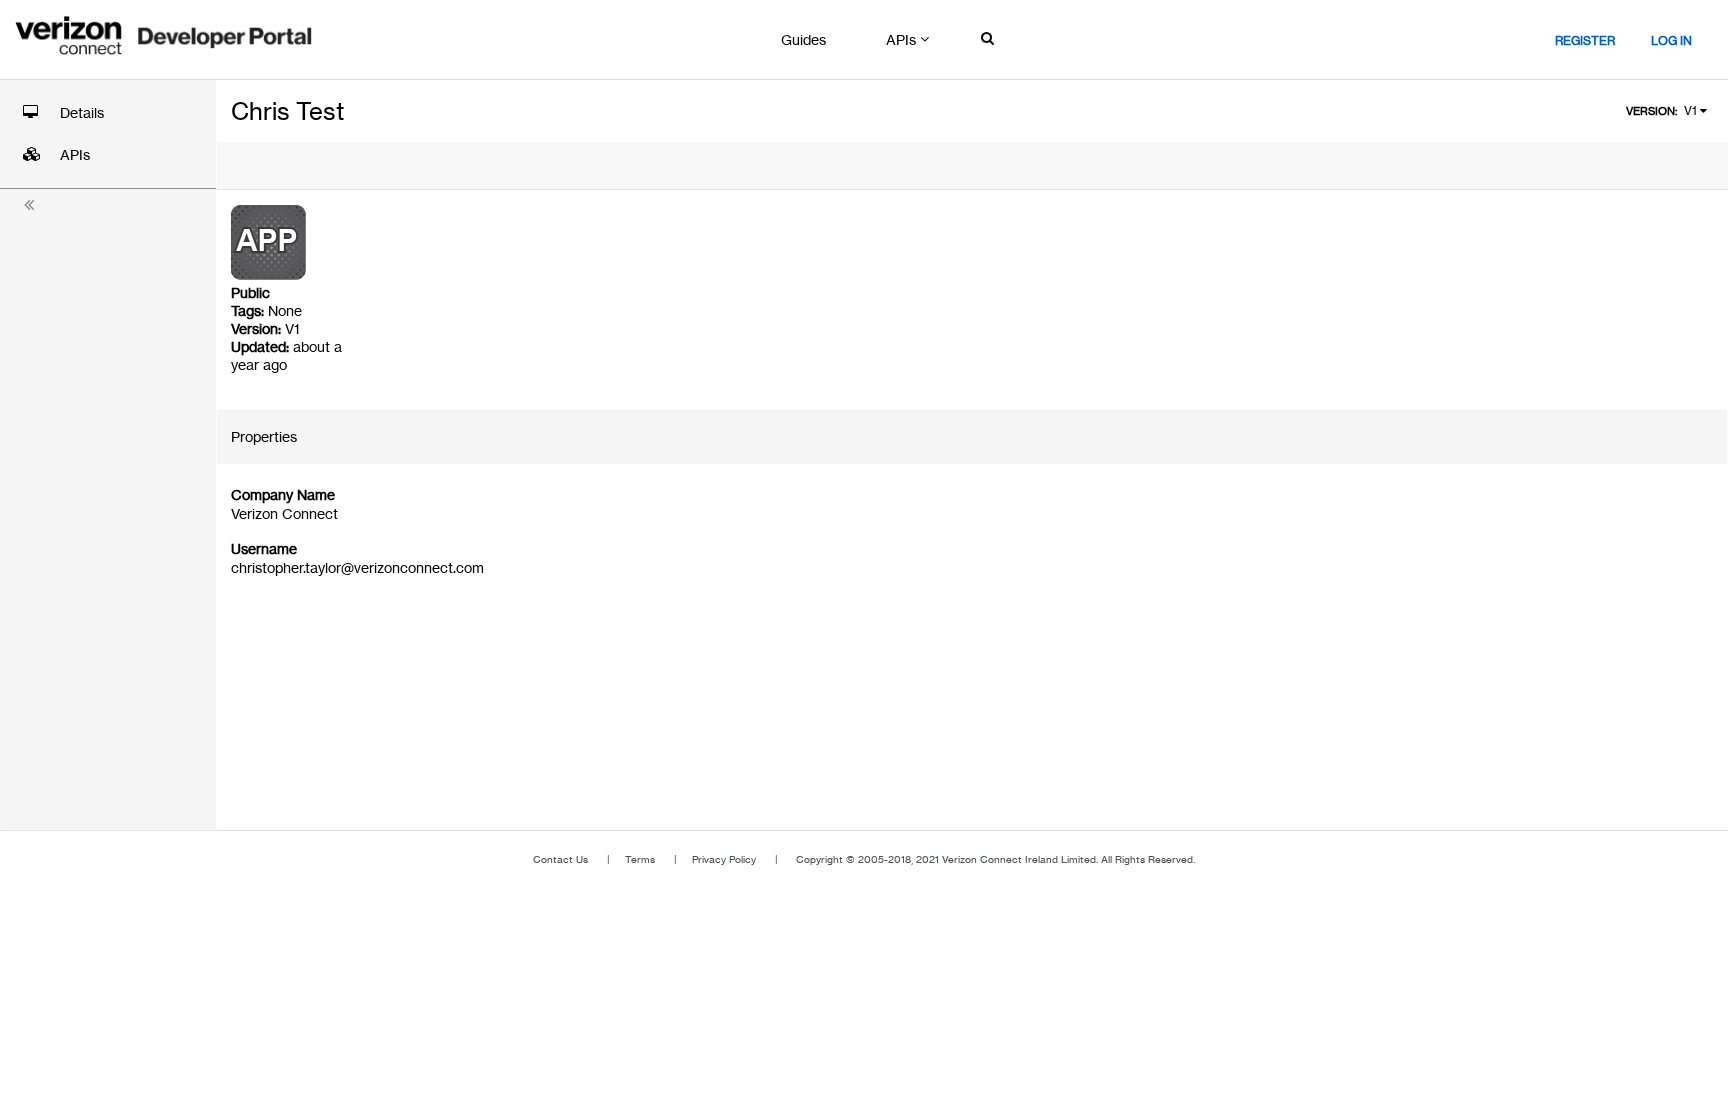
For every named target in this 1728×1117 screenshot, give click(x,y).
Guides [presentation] (803, 40)
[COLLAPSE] (30, 201)
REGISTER (1585, 40)
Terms (640, 859)
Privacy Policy (724, 859)
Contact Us (560, 859)
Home (165, 38)
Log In (1671, 40)
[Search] (988, 40)
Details (82, 113)
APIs (75, 155)
